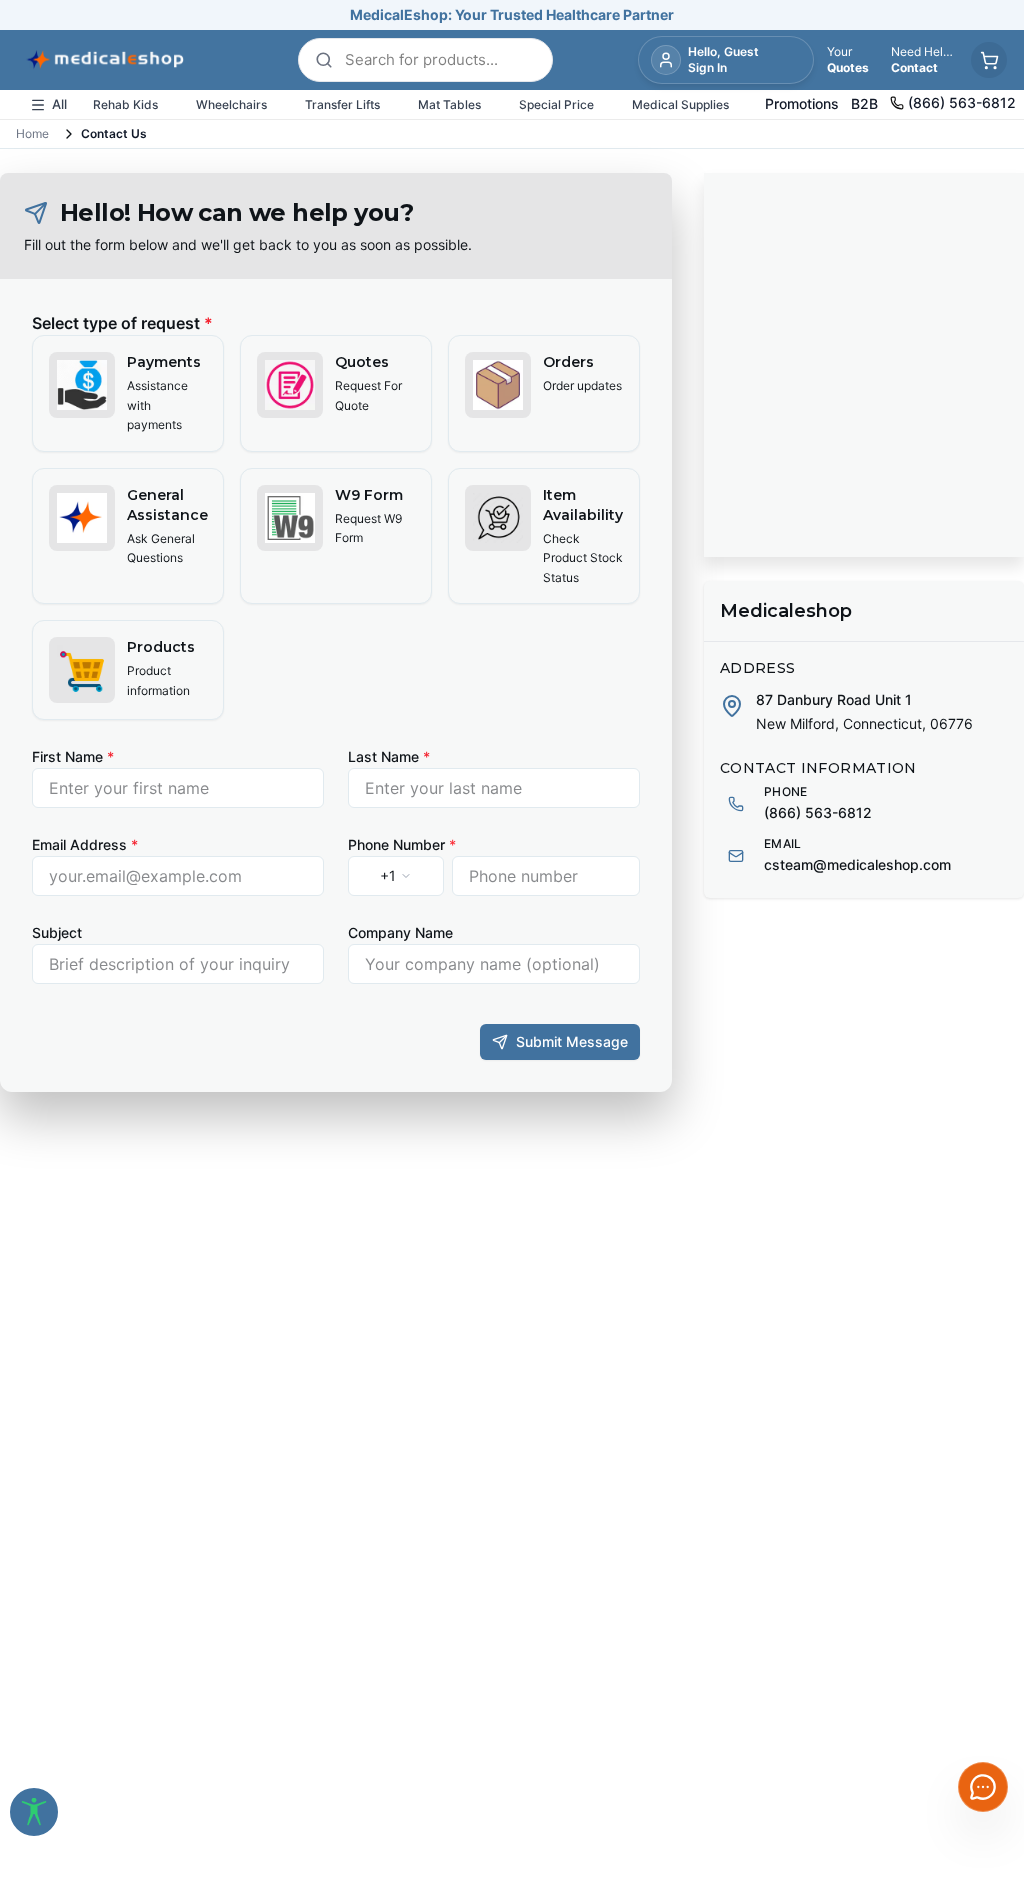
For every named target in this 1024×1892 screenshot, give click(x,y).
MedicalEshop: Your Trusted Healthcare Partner (512, 14)
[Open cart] (989, 60)
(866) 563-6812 (818, 812)
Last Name (389, 756)
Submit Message (572, 1041)
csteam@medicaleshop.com (857, 864)
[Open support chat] (983, 1787)
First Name (73, 756)
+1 (388, 875)
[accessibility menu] (34, 1812)
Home (32, 133)
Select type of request (122, 323)
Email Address (85, 844)
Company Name (400, 932)
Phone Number (402, 844)
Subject (57, 932)
